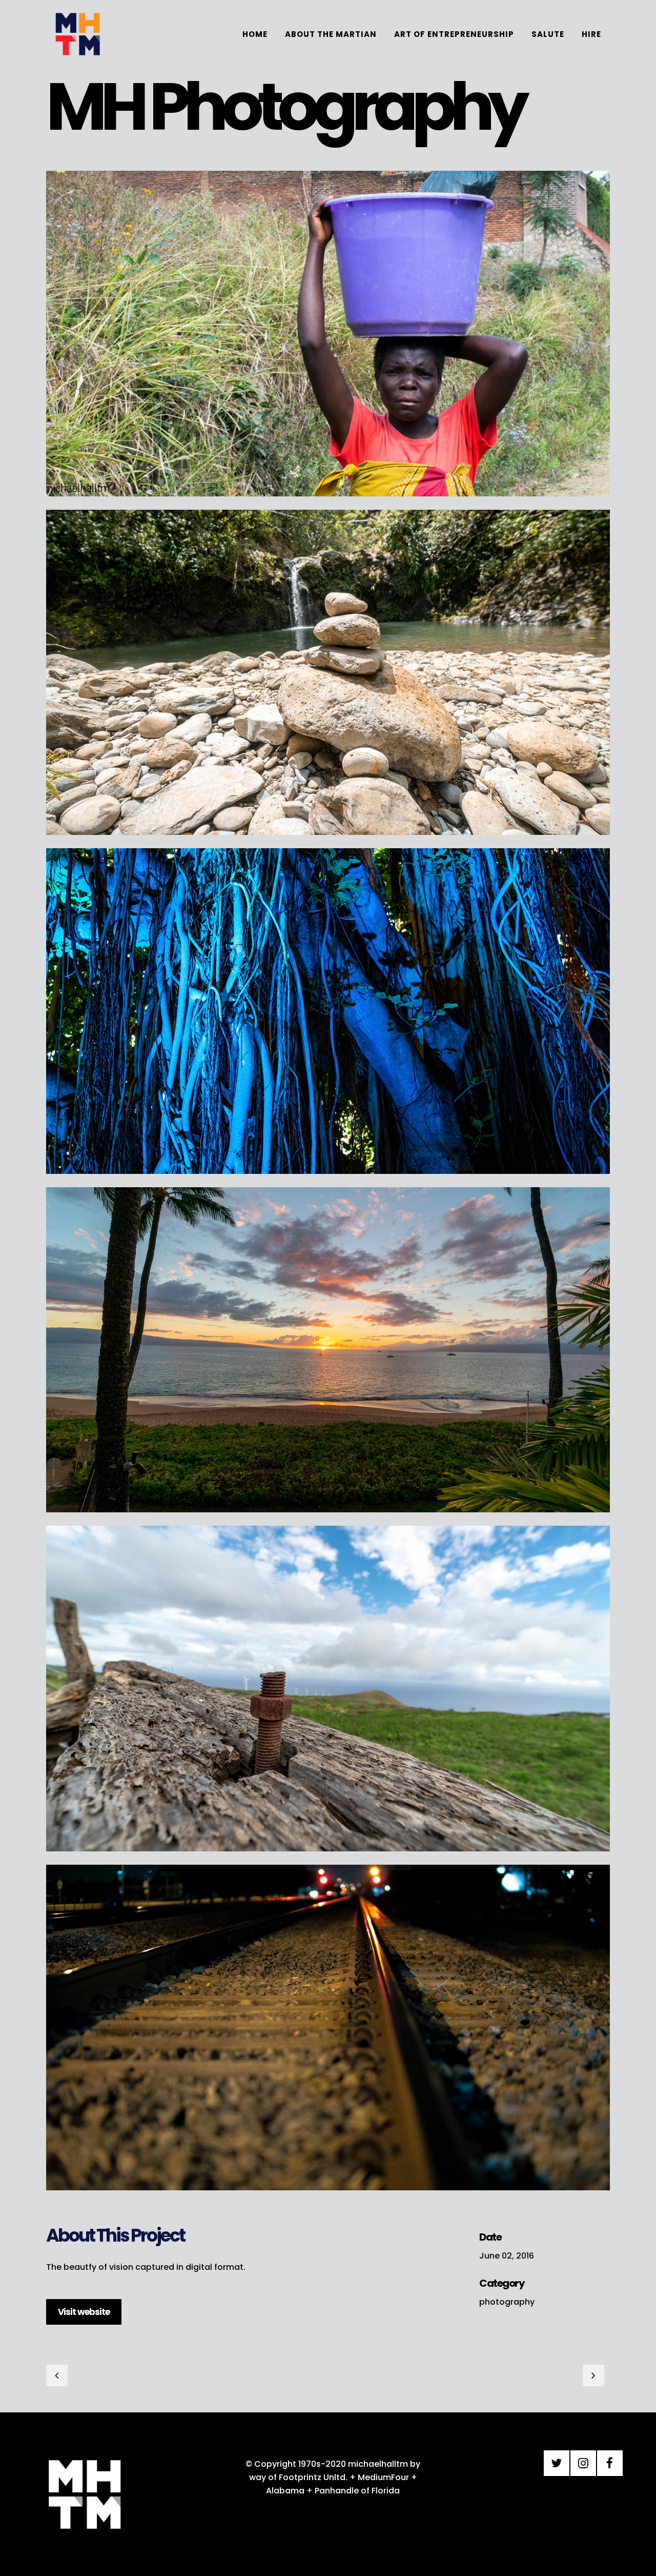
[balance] (328, 841)
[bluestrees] (328, 1180)
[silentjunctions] (328, 2197)
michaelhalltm (378, 2464)
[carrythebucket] (328, 503)
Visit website (84, 2312)
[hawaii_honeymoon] (328, 1519)
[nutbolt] (328, 1858)
